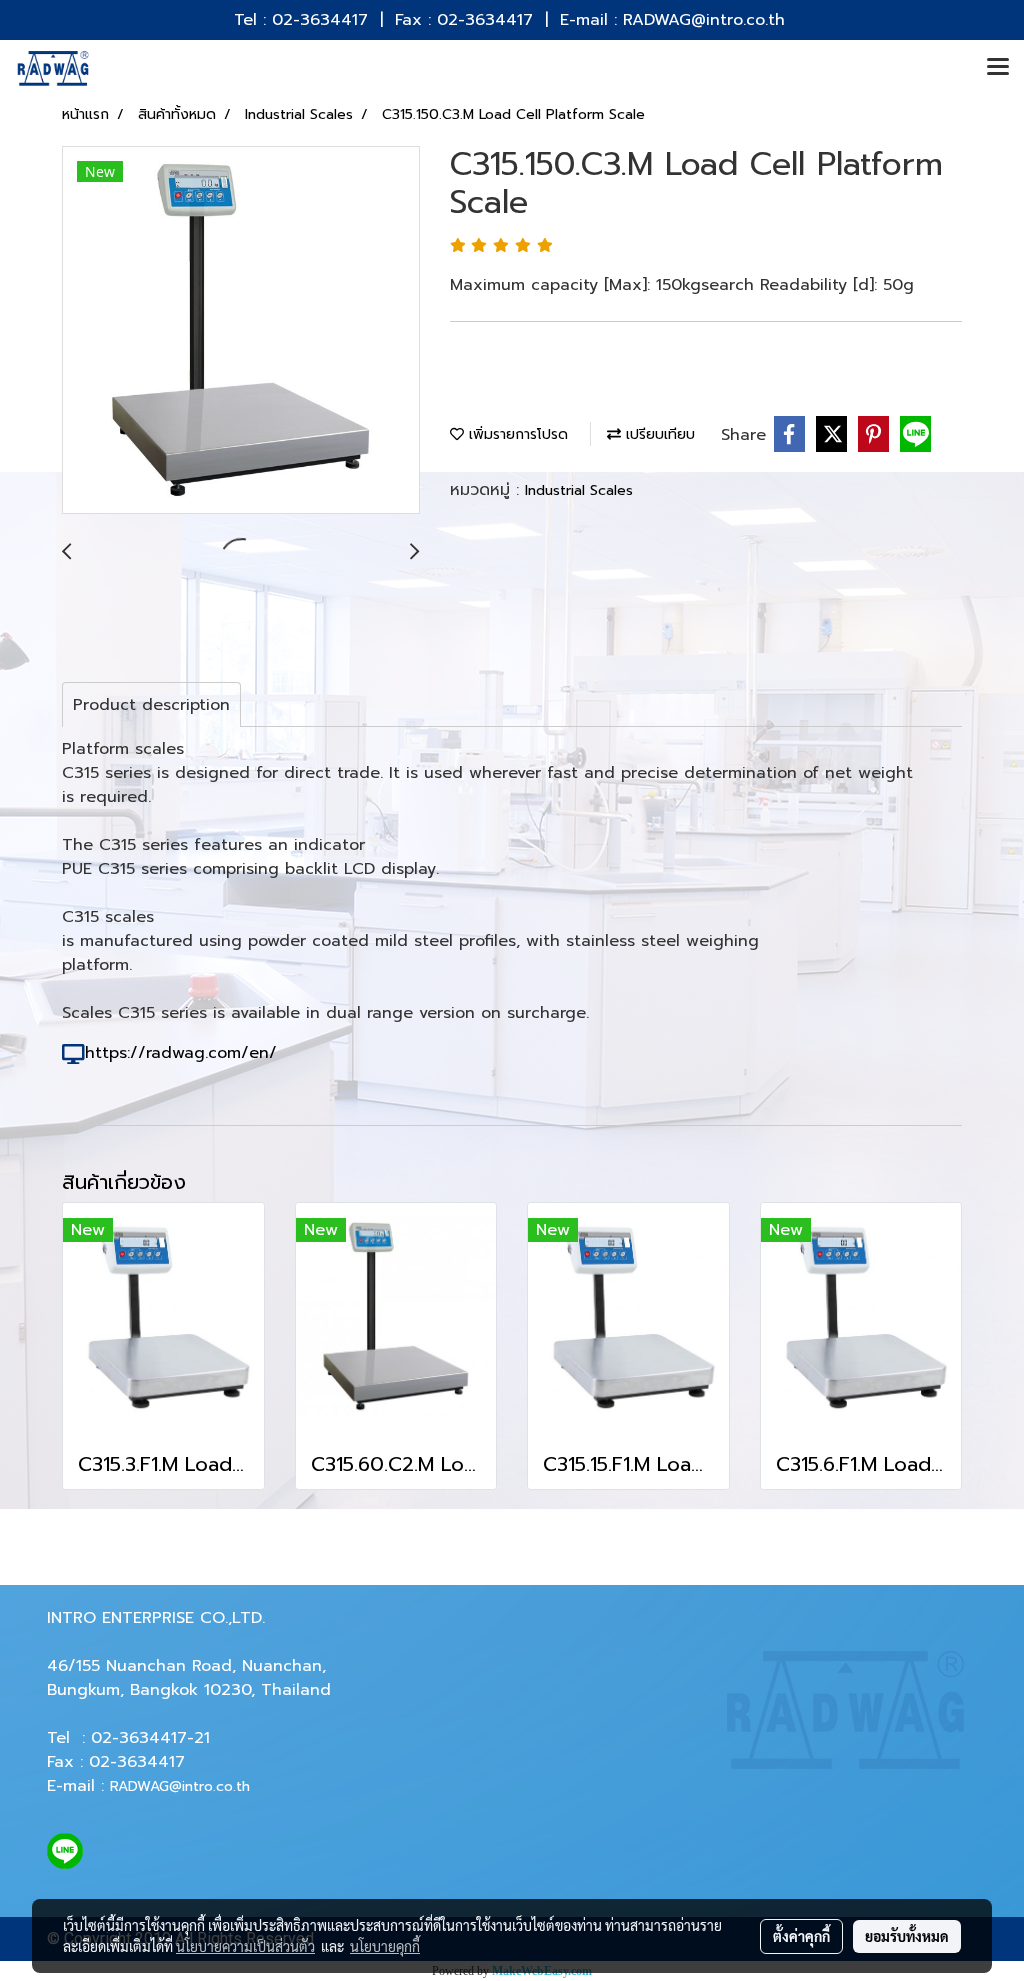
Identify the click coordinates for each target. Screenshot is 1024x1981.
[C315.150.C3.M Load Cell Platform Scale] (241, 331)
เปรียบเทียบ (658, 434)
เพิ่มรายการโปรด (516, 434)
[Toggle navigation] (998, 68)
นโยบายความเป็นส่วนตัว (245, 1946)
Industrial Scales (579, 490)
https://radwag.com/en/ (181, 1053)
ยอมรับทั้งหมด (907, 1936)
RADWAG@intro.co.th (180, 1786)
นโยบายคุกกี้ (385, 1946)
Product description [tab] (151, 705)
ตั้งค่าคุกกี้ (801, 1936)
